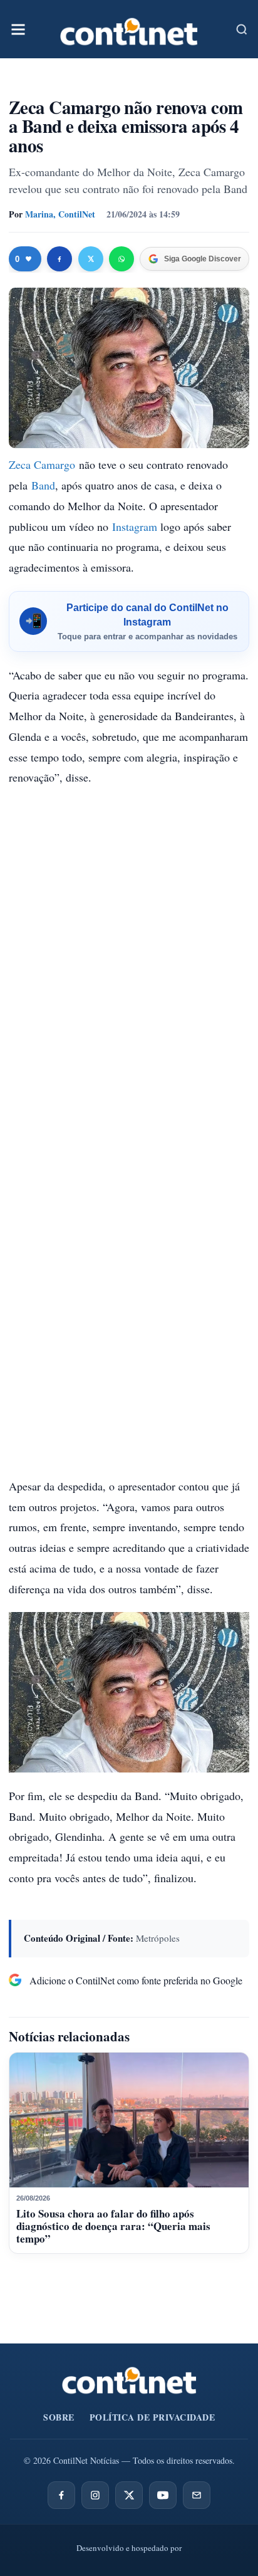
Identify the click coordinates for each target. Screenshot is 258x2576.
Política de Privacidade (152, 2417)
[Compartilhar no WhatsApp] (121, 259)
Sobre (59, 2417)
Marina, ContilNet (60, 214)
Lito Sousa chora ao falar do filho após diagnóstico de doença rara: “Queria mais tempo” (113, 2226)
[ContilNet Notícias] (129, 29)
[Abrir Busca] (242, 29)
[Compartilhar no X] (91, 259)
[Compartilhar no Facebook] (59, 259)
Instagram (135, 526)
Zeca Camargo (42, 464)
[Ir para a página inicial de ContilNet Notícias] (129, 2380)
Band (43, 485)
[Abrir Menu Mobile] (18, 29)
